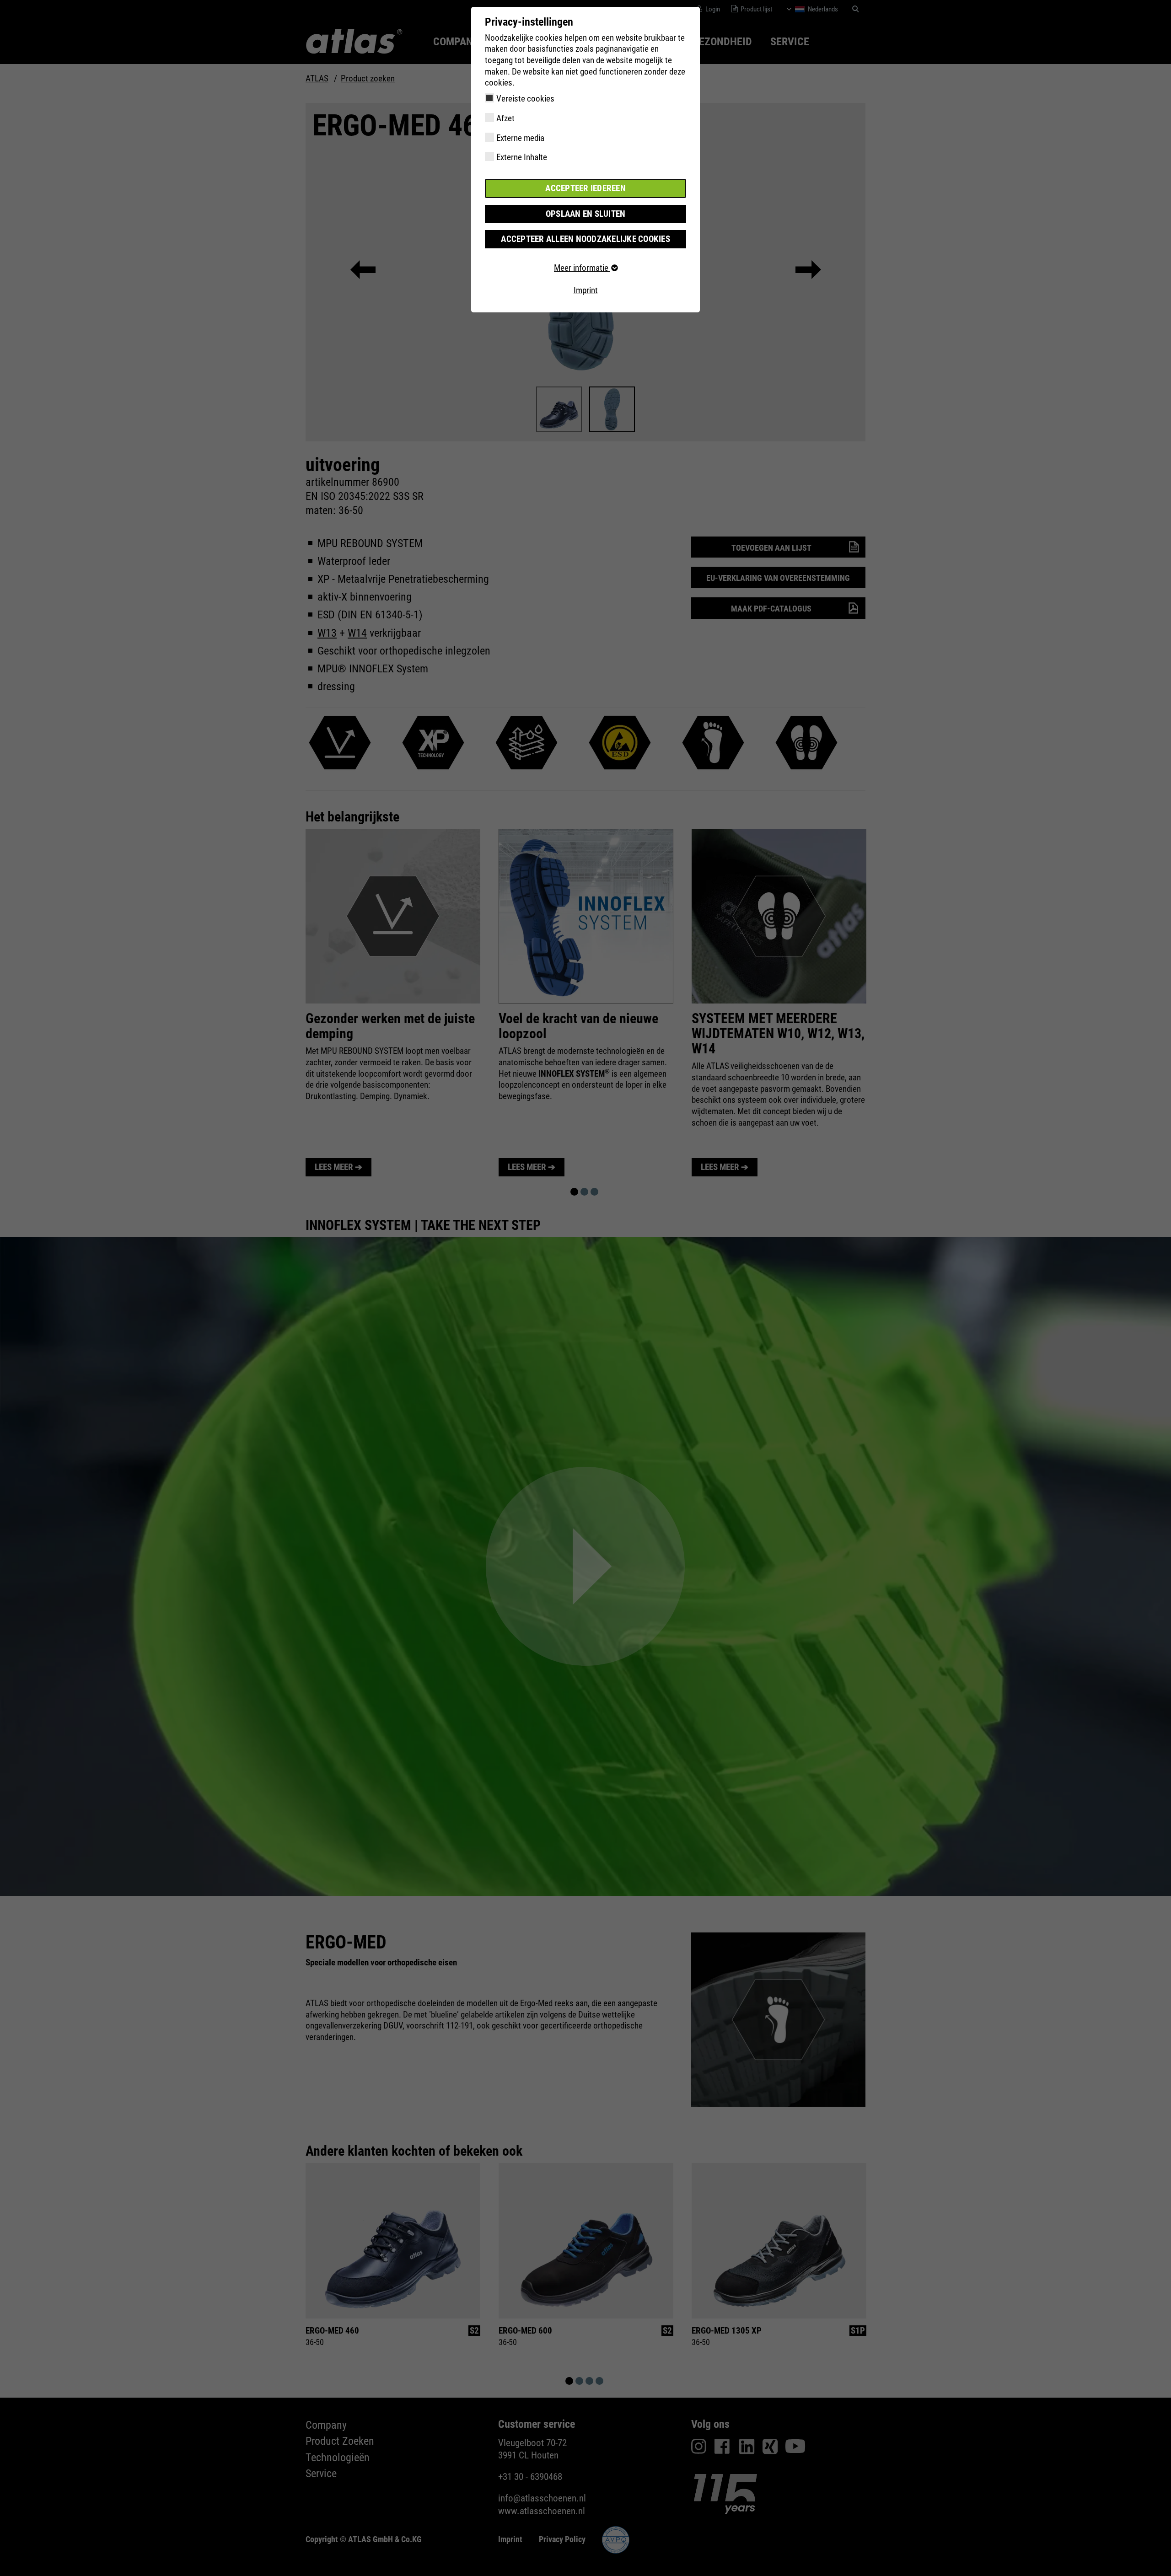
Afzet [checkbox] (505, 118)
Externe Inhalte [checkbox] (522, 157)
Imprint (586, 290)
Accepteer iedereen (585, 188)
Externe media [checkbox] (520, 138)
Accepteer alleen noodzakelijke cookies (585, 239)
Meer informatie (582, 268)
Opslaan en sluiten (586, 214)
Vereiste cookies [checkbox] (525, 99)
